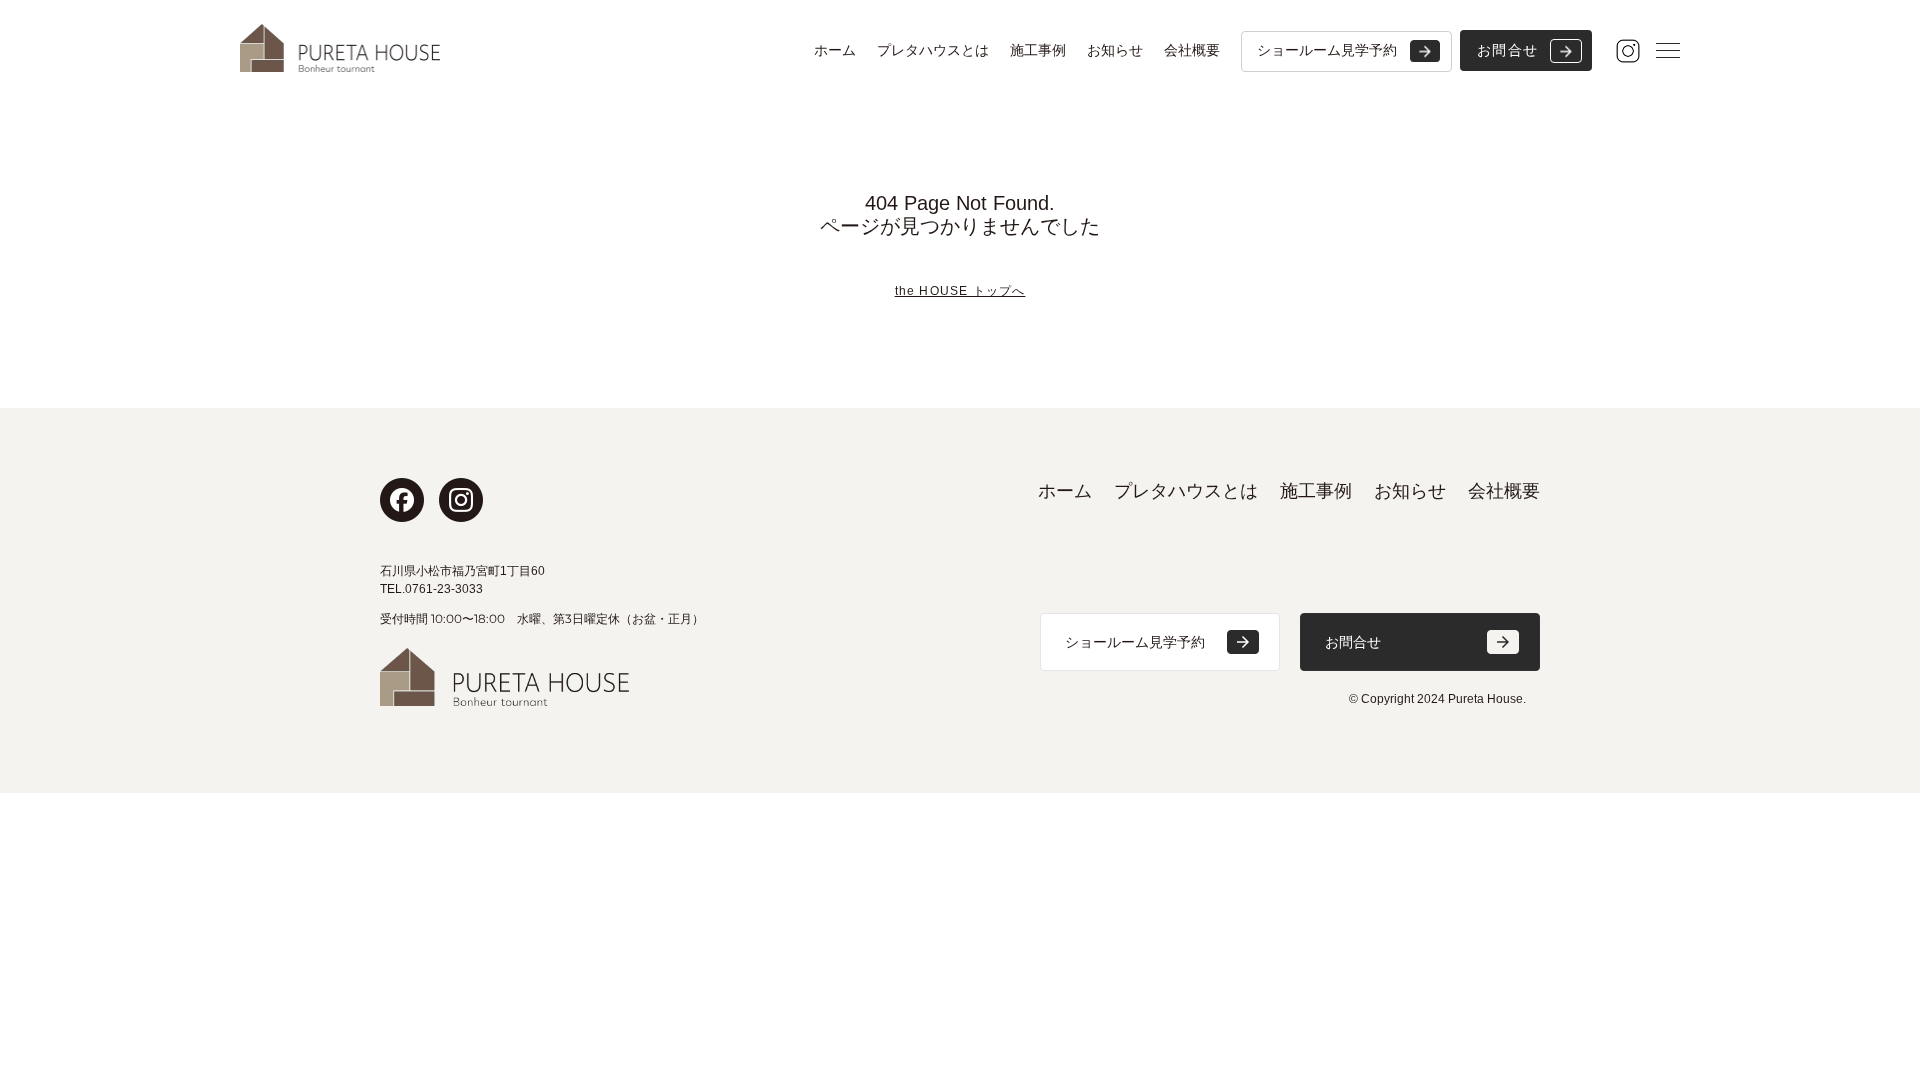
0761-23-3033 (444, 589)
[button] (1160, 642)
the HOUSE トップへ (960, 291)
